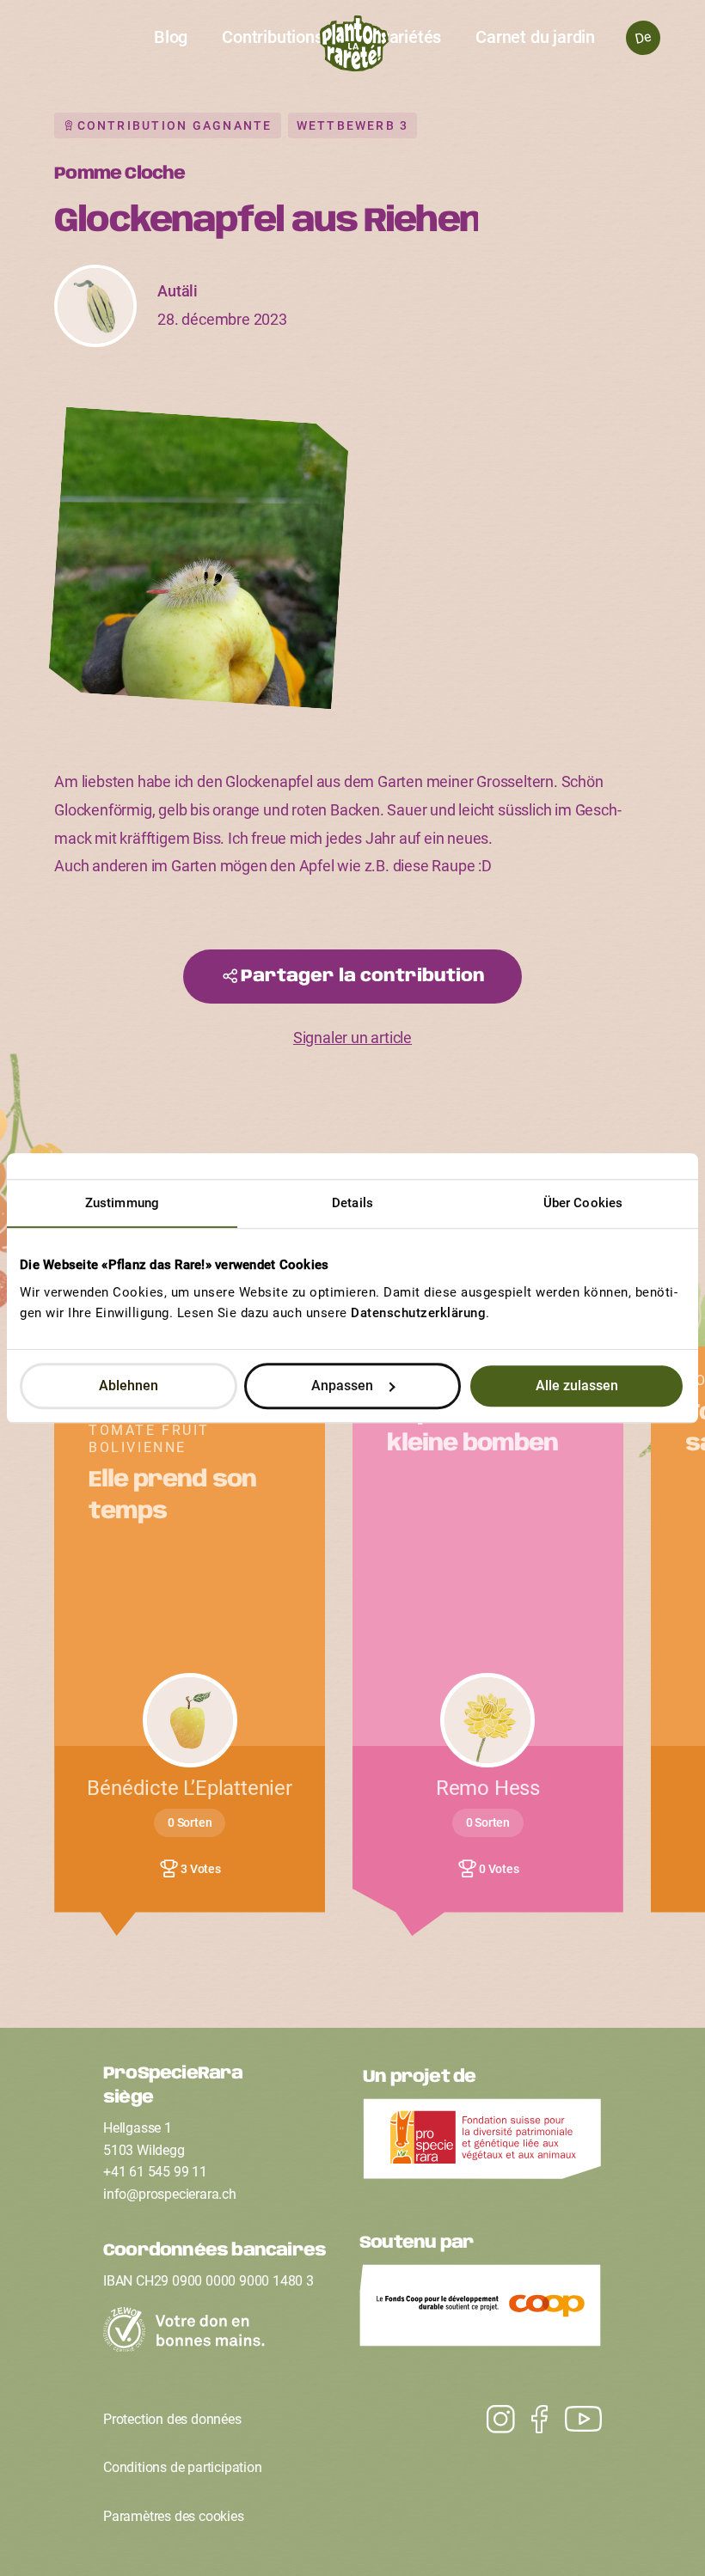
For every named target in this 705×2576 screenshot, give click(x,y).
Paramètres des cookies (174, 2516)
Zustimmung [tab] (122, 1203)
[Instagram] (575, 2420)
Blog (171, 37)
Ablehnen (129, 1386)
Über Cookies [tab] (583, 1203)
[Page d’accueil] (353, 48)
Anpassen (342, 1386)
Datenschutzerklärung (418, 1313)
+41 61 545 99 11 (155, 2172)
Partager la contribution (363, 977)
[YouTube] (492, 2420)
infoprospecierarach (170, 2194)
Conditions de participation (183, 2467)
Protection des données (172, 2419)
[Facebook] (531, 2420)
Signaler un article (352, 1038)
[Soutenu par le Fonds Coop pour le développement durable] (481, 2310)
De (643, 37)
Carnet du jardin (535, 37)
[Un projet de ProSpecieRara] (482, 2144)
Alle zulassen (577, 1386)
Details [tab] (352, 1203)
